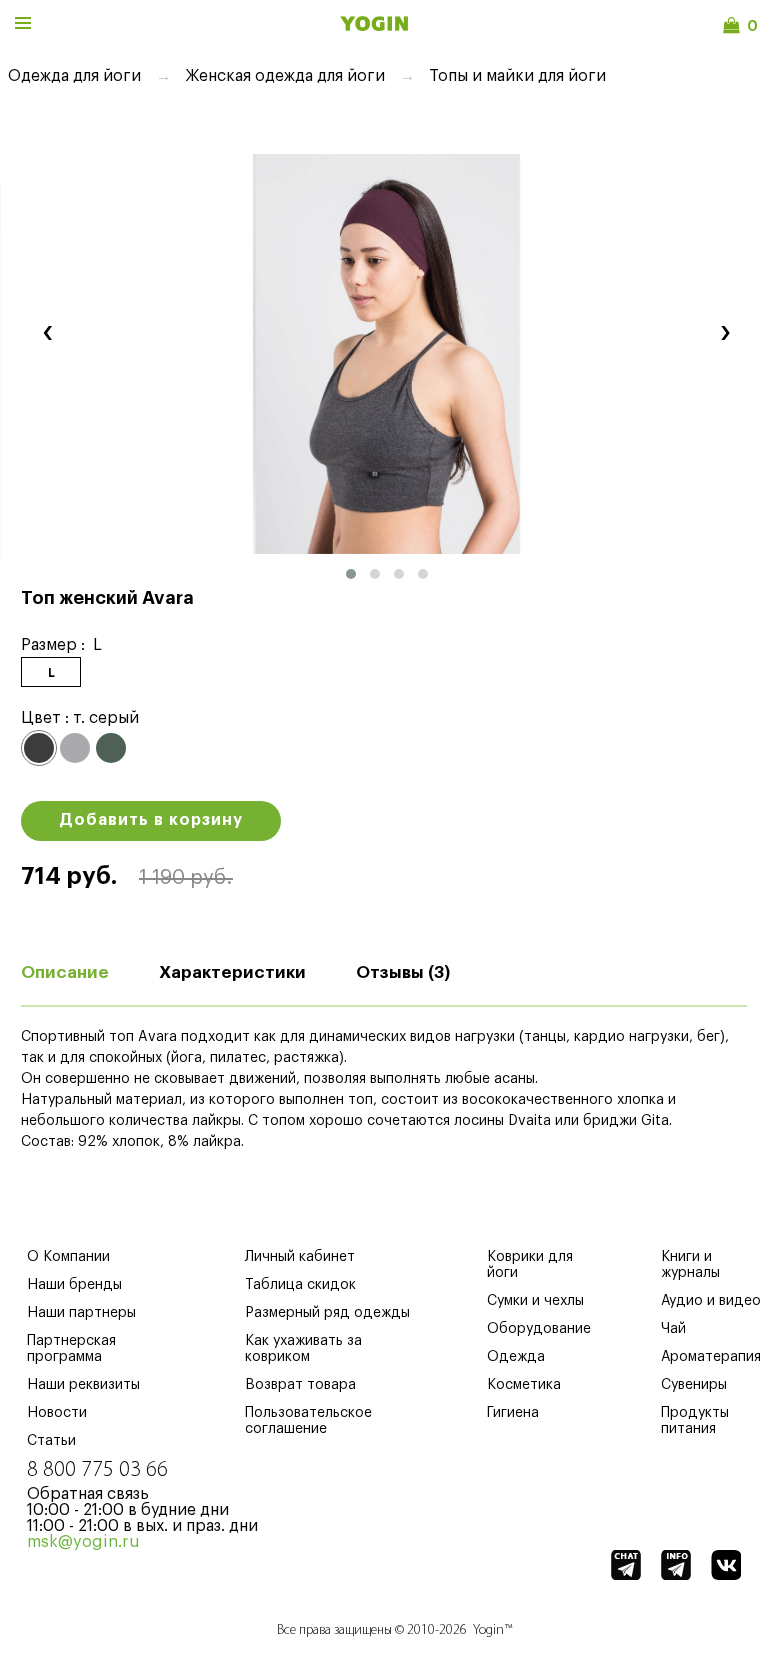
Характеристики (232, 972)
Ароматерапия (711, 1357)
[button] (351, 574)
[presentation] (47, 330)
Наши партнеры (81, 1313)
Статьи (51, 1441)
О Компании (68, 1257)
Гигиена (513, 1413)
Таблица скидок (300, 1285)
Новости (57, 1413)
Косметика (524, 1385)
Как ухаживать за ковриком (303, 1349)
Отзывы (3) (403, 972)
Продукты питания (695, 1421)
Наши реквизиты (83, 1385)
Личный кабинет (300, 1257)
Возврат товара (300, 1385)
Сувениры (694, 1385)
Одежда (516, 1357)
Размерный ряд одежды (327, 1313)
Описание (65, 972)
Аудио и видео (711, 1301)
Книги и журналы (690, 1265)
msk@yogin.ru (83, 1542)
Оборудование (539, 1329)
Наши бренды (74, 1285)
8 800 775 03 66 (97, 1470)
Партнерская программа (71, 1349)
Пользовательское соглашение (308, 1421)
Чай (673, 1329)
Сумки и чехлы (535, 1301)
